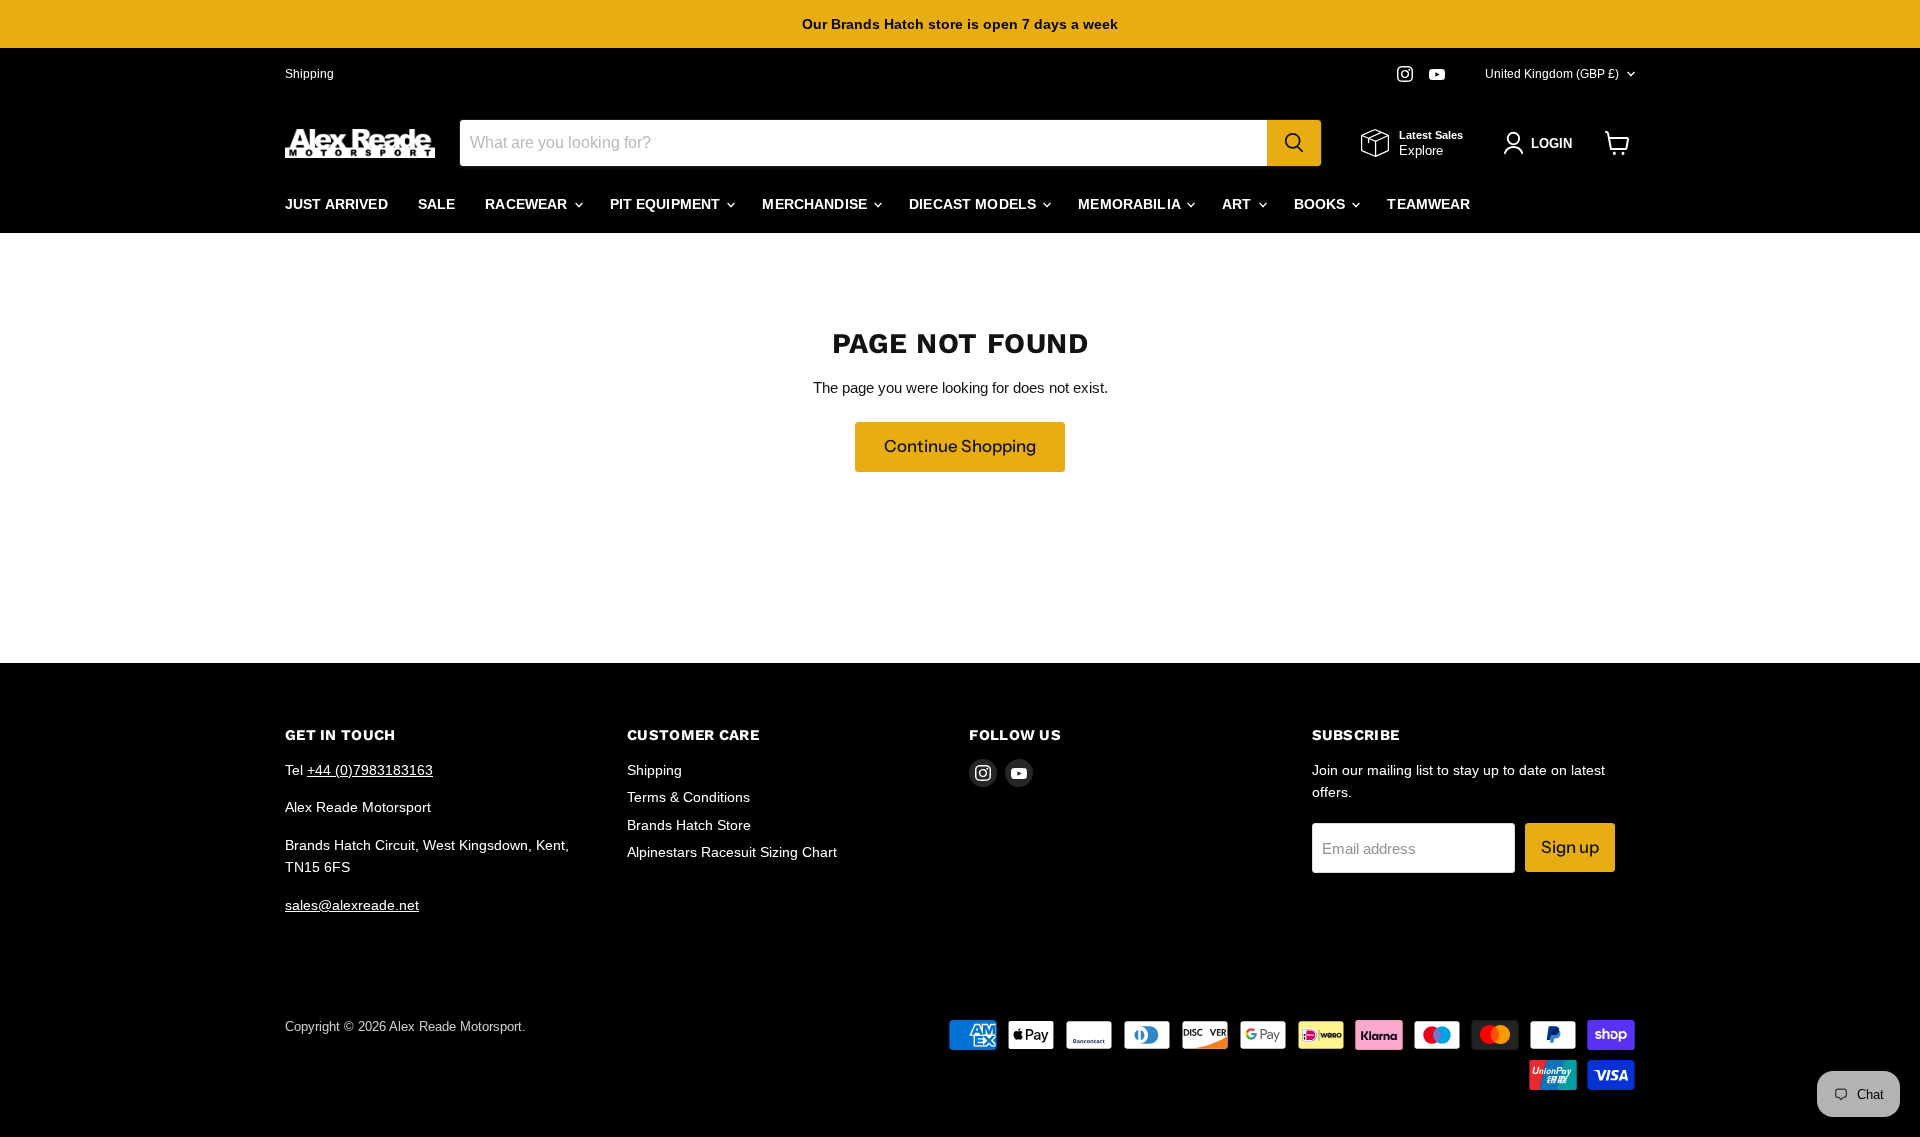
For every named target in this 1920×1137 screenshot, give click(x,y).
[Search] (1294, 143)
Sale (437, 204)
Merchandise (816, 204)
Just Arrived (336, 204)
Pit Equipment (667, 204)
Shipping (309, 74)
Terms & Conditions (688, 797)
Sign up (1570, 847)
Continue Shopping (960, 446)
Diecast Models (974, 204)
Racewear (528, 204)
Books (1322, 204)
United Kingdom (1552, 74)
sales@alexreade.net (352, 905)
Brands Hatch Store (689, 825)
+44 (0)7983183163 (370, 770)
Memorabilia (1131, 204)
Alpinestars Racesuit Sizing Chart (732, 852)
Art (1239, 204)
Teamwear (1428, 204)
